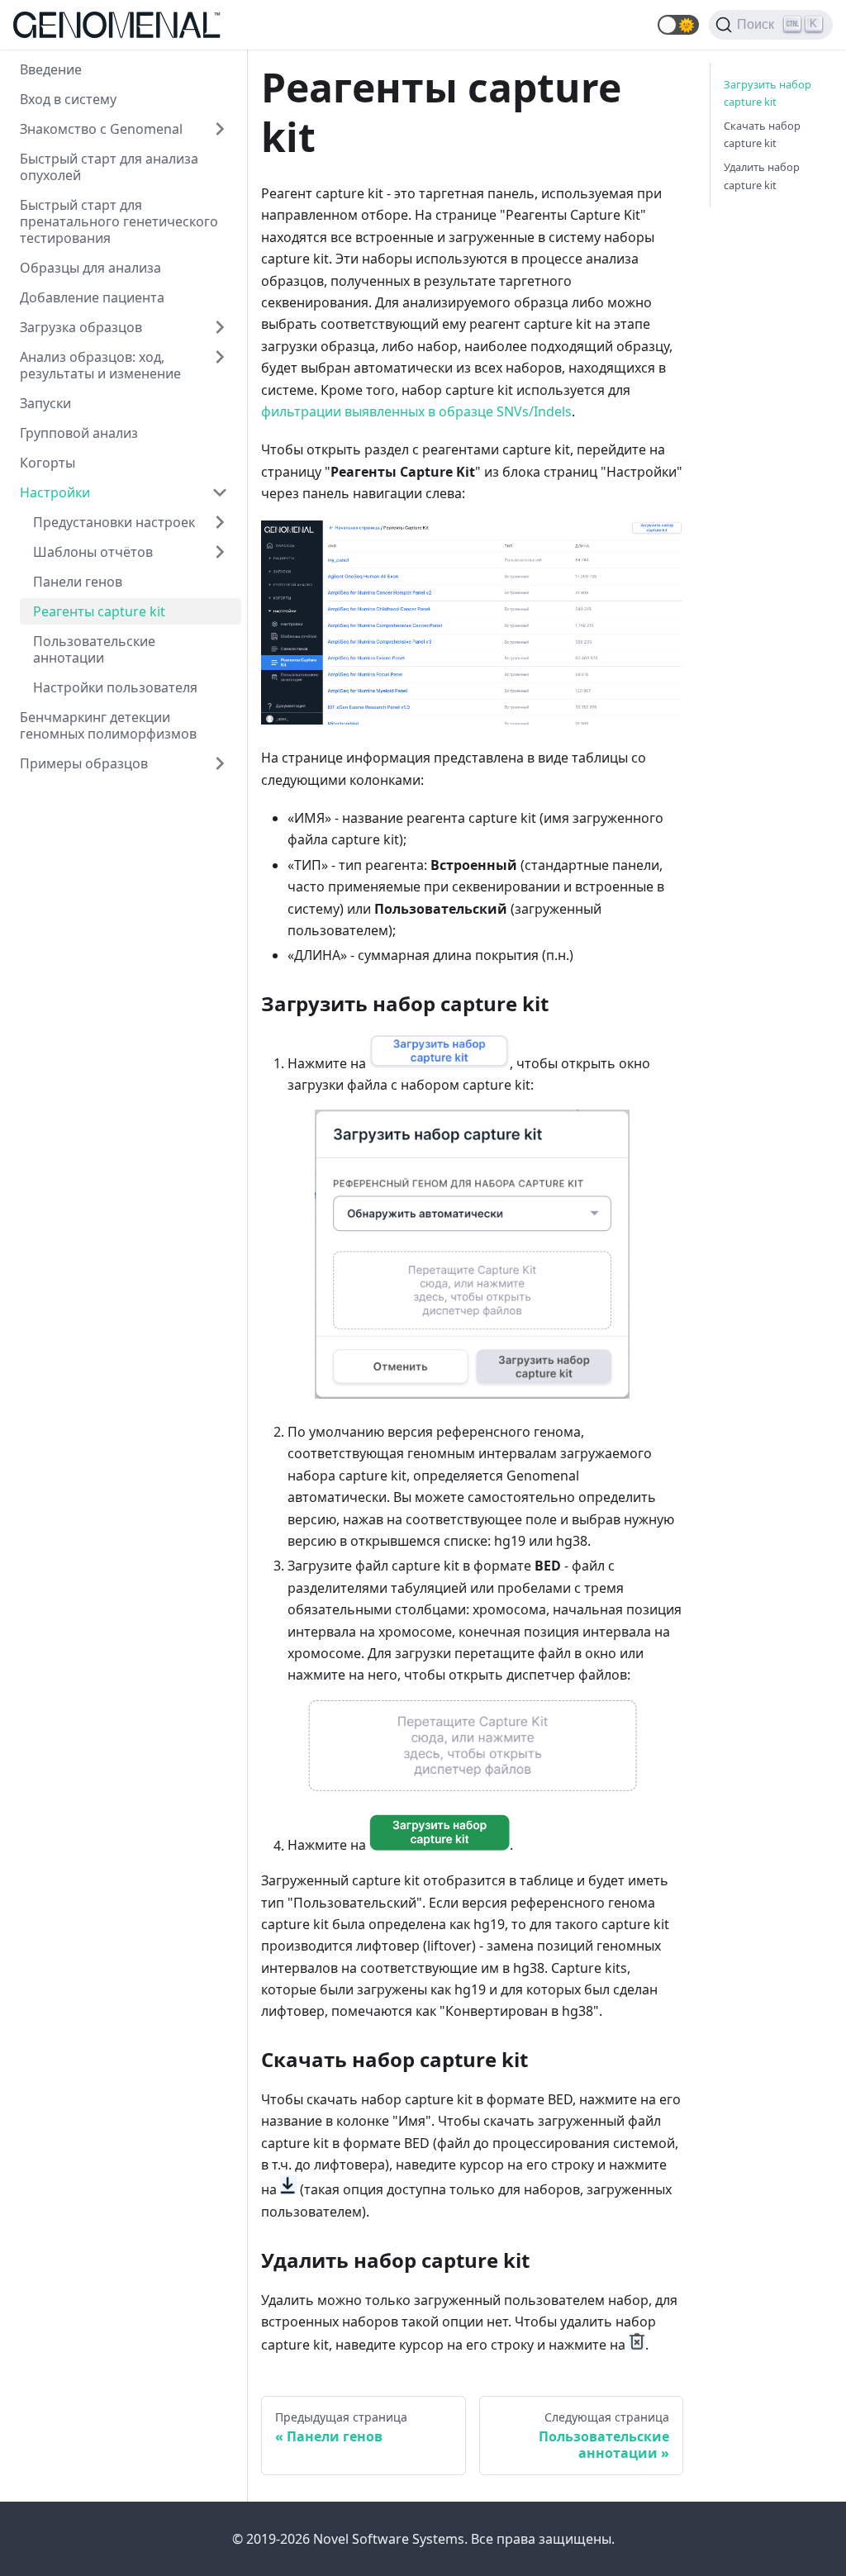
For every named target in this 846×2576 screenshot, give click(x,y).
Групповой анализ (79, 433)
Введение (51, 69)
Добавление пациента (92, 297)
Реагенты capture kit (99, 611)
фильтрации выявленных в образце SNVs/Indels (416, 411)
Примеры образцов (84, 763)
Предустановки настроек (114, 522)
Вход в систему (68, 99)
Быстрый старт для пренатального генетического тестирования (119, 221)
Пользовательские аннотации (94, 649)
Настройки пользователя (115, 687)
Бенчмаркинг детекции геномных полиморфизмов (108, 725)
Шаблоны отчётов (93, 552)
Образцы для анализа (90, 268)
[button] (678, 25)
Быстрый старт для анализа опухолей (109, 167)
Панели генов (78, 582)
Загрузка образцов (81, 327)
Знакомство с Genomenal (101, 129)
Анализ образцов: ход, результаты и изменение (100, 365)
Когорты (48, 463)
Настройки (55, 492)
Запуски (45, 403)
